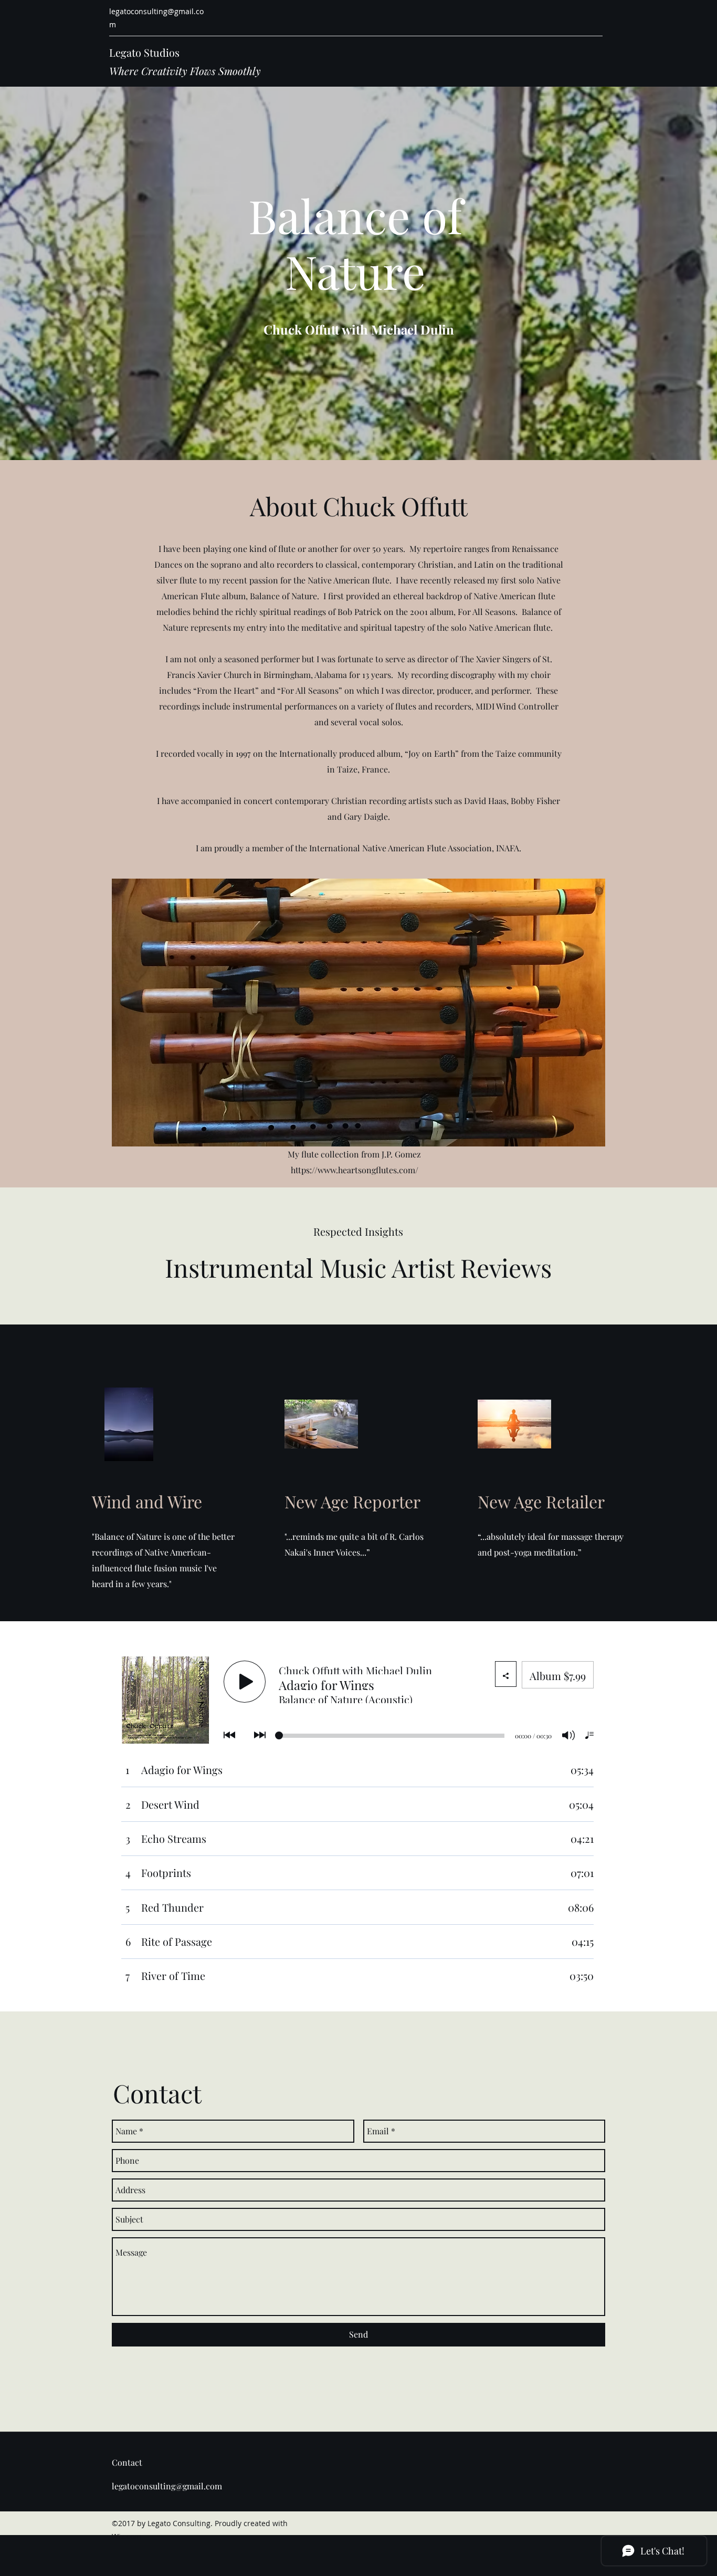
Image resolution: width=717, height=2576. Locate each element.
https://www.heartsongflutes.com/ (355, 1170)
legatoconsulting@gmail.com (167, 2486)
